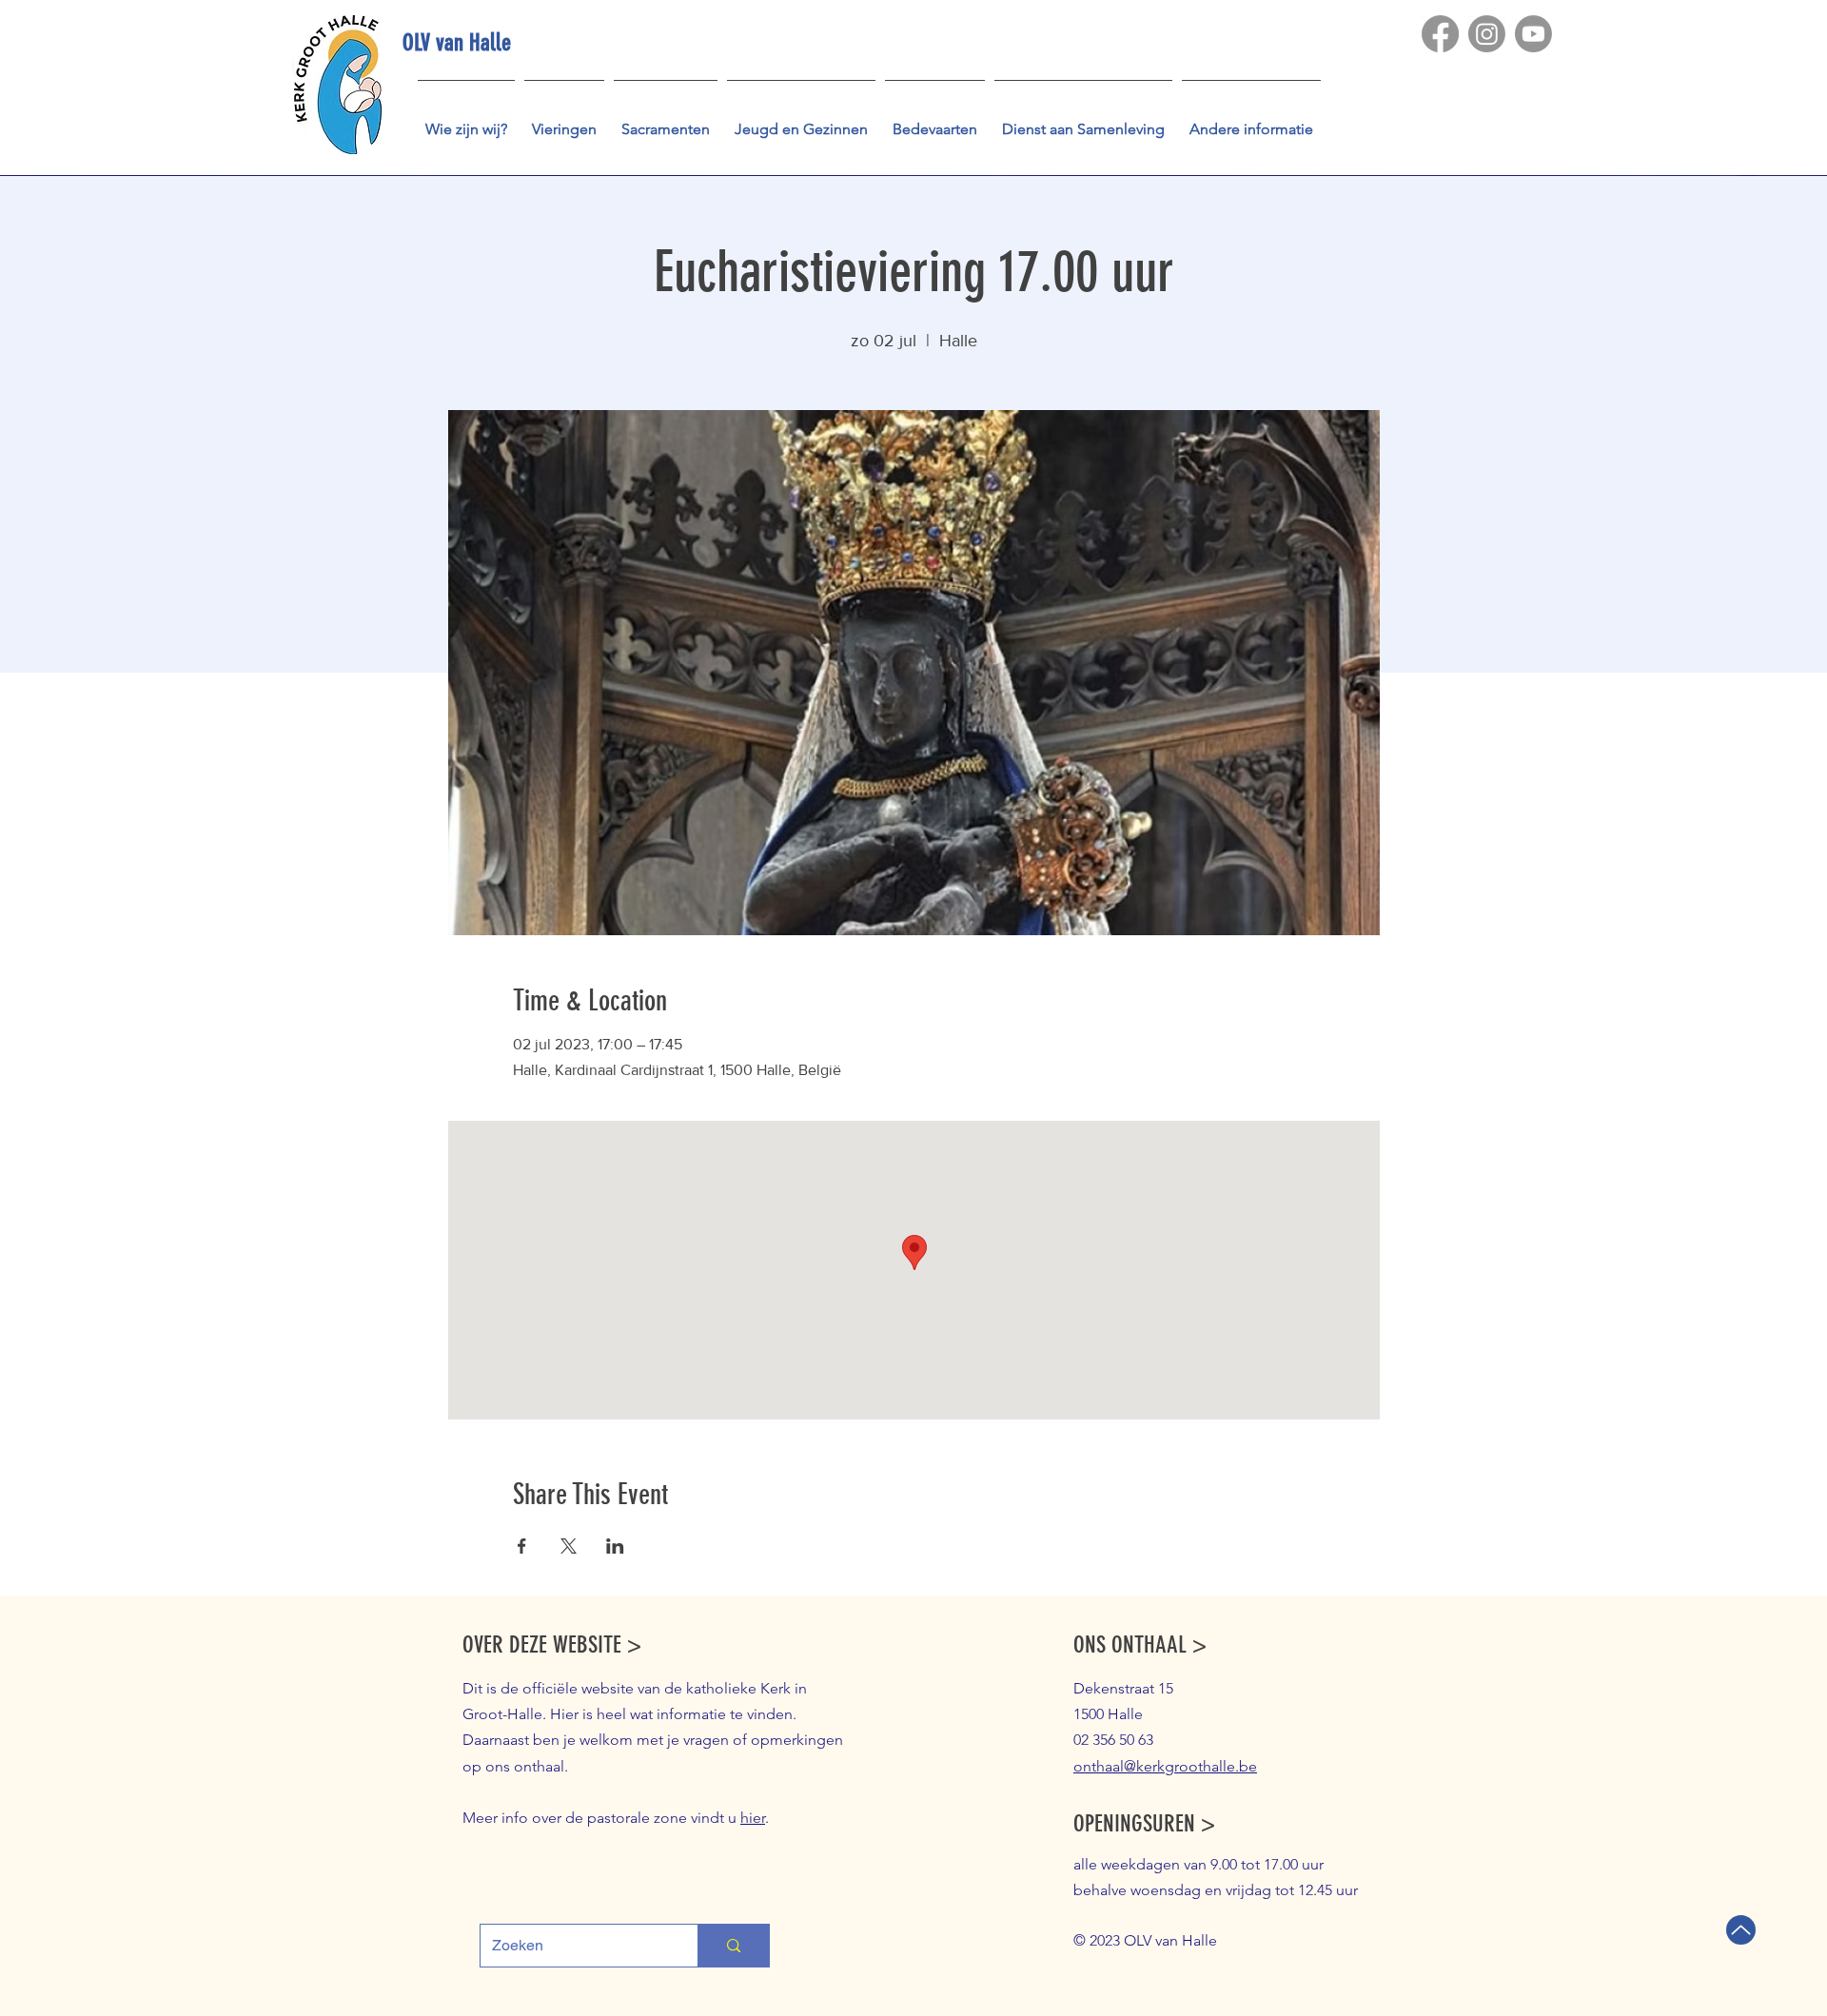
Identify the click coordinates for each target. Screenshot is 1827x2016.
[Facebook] (1440, 34)
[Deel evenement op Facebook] (522, 1546)
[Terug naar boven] (1741, 1930)
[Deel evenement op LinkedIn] (615, 1546)
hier (753, 1818)
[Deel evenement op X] (569, 1546)
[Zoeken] (733, 1946)
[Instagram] (1487, 34)
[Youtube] (1533, 34)
